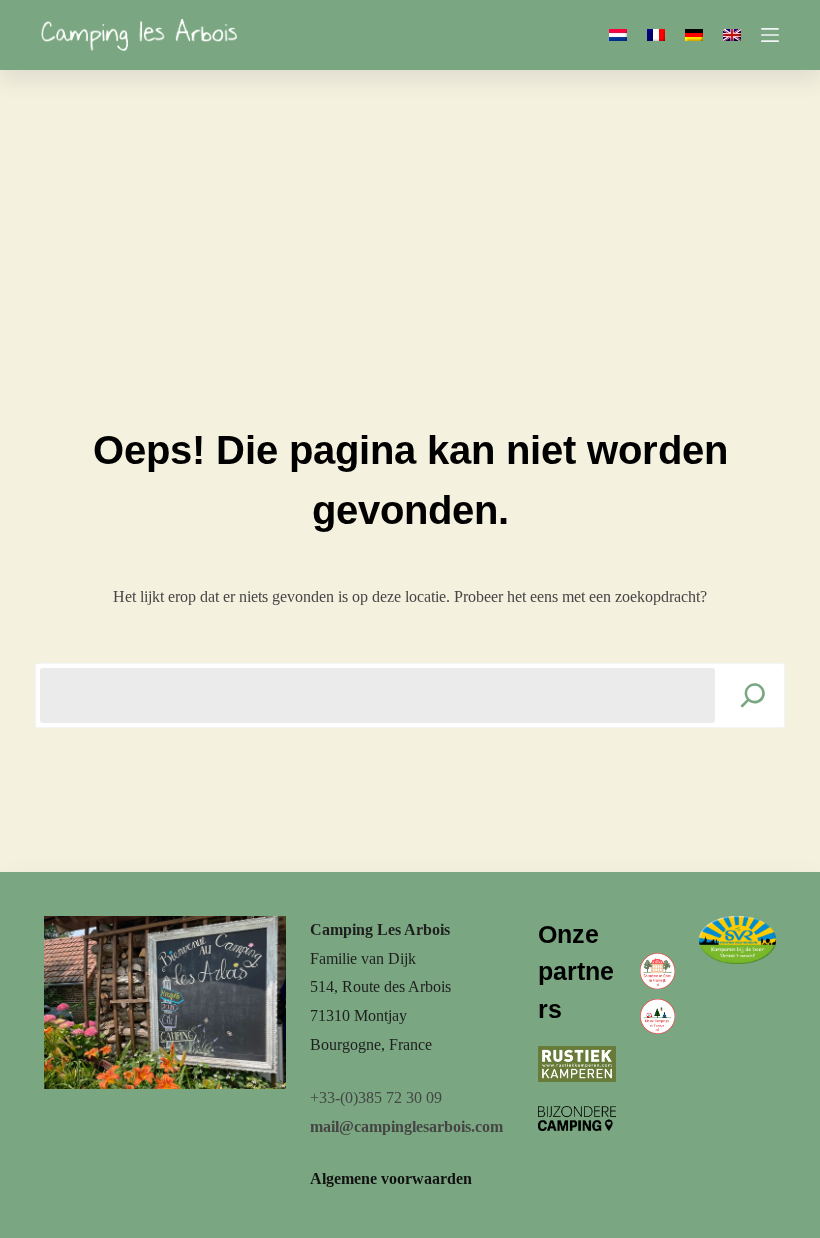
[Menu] (770, 35)
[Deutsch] (694, 35)
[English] (732, 35)
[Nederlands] (618, 35)
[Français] (656, 35)
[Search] (752, 695)
